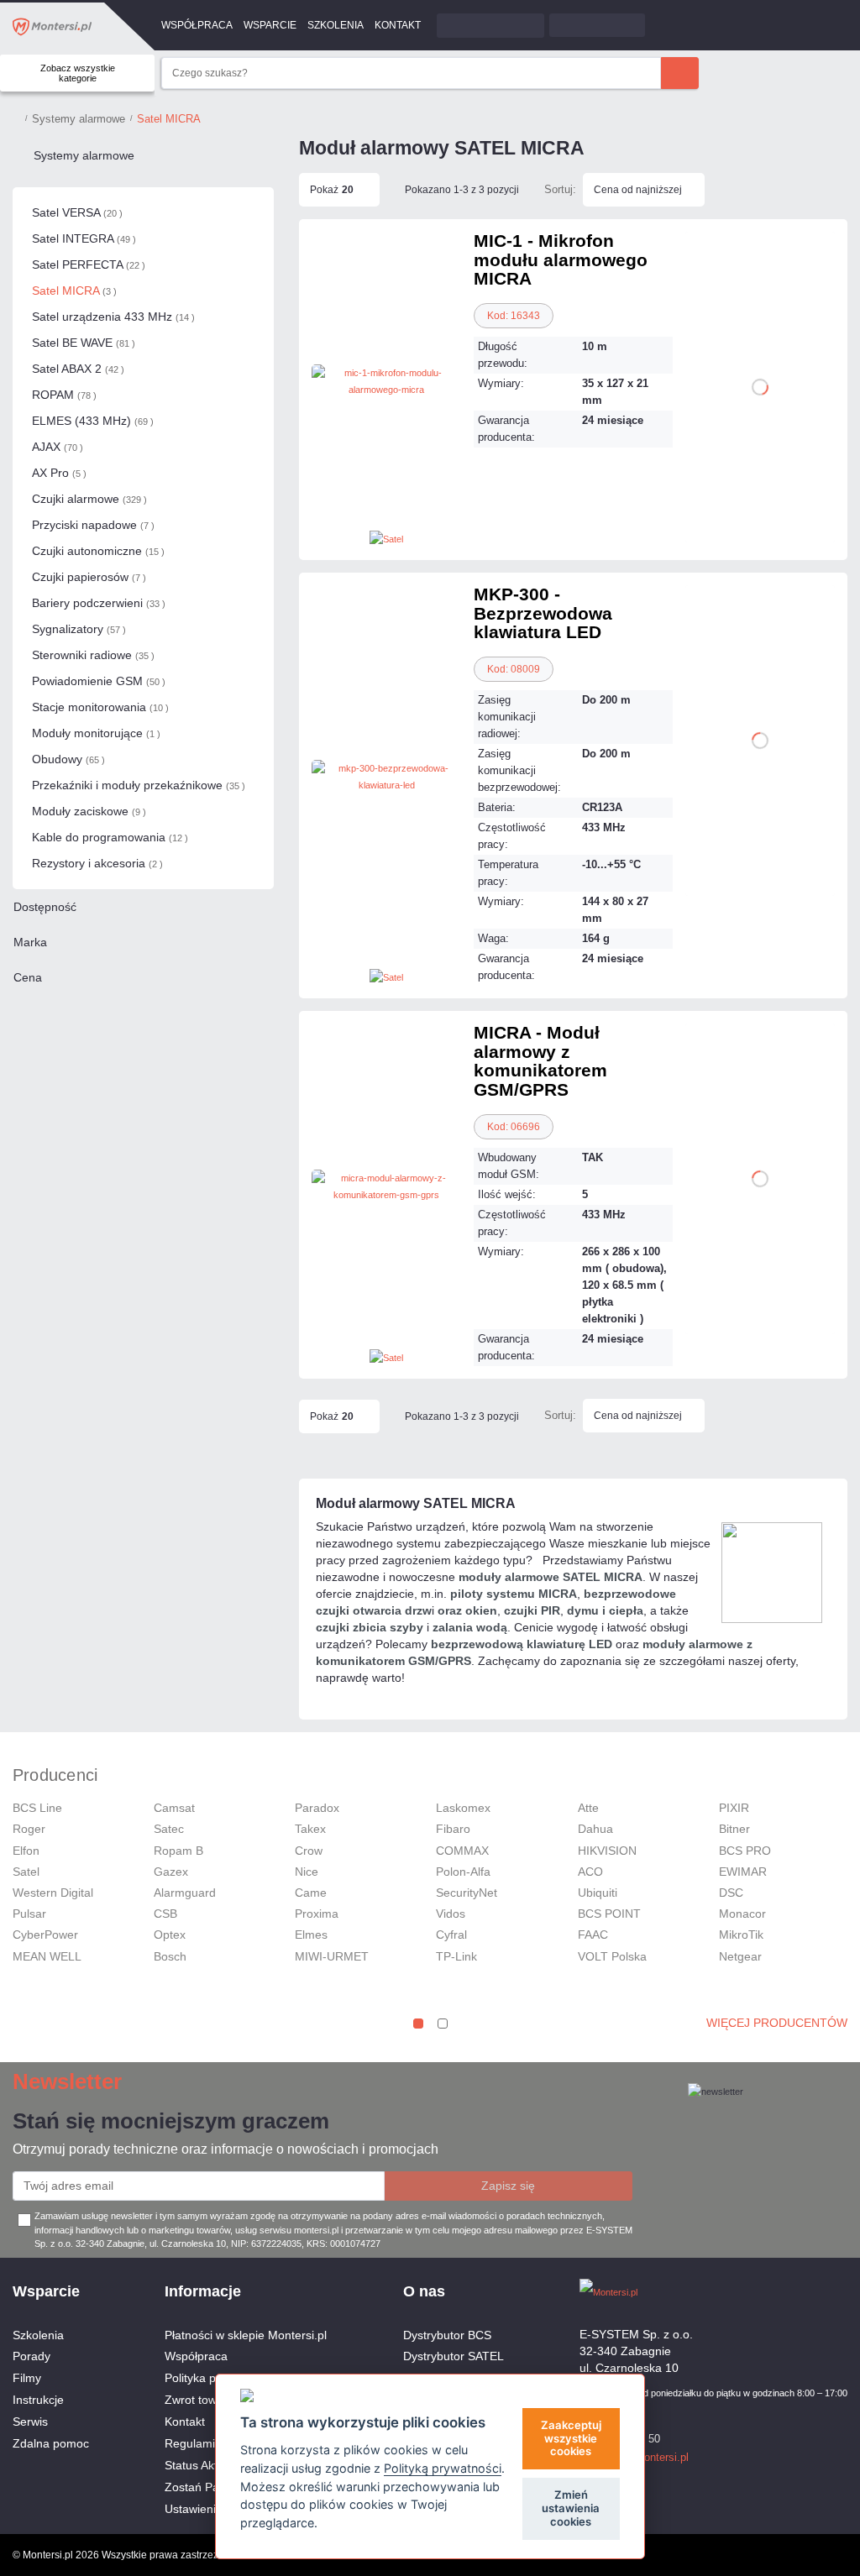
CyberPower (45, 1935)
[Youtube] (839, 2291)
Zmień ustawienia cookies (571, 2508)
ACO (590, 1872)
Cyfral (451, 1935)
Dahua (595, 1829)
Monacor (742, 1914)
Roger (29, 1829)
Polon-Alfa (463, 1872)
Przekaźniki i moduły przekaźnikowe (139, 785)
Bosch (170, 1956)
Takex (310, 1829)
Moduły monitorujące (96, 733)
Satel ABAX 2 (78, 369)
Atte (588, 1808)
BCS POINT (609, 1914)
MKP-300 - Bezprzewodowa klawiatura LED (543, 613)
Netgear (740, 1956)
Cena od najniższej (638, 190)
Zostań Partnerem (213, 2487)
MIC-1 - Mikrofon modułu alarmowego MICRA (561, 259)
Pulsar (29, 1914)
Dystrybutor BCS (447, 2335)
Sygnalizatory (79, 629)
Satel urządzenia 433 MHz (113, 317)
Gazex (171, 1872)
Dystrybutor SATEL (454, 2356)
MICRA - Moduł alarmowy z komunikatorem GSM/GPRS (540, 1060)
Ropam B (178, 1851)
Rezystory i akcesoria (97, 863)
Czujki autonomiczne (98, 551)
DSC (731, 1893)
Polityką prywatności (443, 2468)
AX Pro (59, 473)
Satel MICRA (74, 291)
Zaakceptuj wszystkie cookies (571, 2438)
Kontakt (398, 25)
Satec (169, 1829)
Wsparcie (270, 25)
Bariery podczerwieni (99, 603)
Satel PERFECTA (89, 264)
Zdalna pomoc (51, 2443)
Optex (170, 1935)
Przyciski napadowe (93, 525)
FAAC (593, 1935)
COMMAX (462, 1851)
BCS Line (37, 1808)
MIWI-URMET (332, 1956)
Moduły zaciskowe (89, 811)
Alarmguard (185, 1893)
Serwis (30, 2422)
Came (311, 1893)
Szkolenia (336, 25)
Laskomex (463, 1808)
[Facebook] (810, 2291)
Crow (309, 1851)
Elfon (26, 1851)
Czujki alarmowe (89, 499)
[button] (418, 2024)
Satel (26, 1872)
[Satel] (386, 538)
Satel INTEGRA (84, 238)
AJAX (58, 447)
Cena (28, 977)
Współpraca (197, 25)
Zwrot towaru (199, 2400)
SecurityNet (467, 1893)
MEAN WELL (47, 1956)
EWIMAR (743, 1872)
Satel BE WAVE (84, 343)
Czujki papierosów (89, 577)
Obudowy (68, 759)
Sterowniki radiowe (93, 655)
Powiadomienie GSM (99, 681)
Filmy (27, 2378)
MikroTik (741, 1935)
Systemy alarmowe (84, 155)
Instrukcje (38, 2400)
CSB (165, 1914)
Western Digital (53, 1893)
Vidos (451, 1914)
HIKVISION (607, 1851)
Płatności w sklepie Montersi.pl (246, 2335)
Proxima (317, 1914)
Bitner (734, 1829)
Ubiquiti (598, 1893)
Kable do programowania (110, 837)
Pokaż (332, 190)
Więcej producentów (777, 2023)
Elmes (311, 1935)
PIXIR (734, 1808)
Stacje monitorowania (100, 707)
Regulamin (193, 2443)
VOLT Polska (612, 1956)
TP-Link (456, 1956)
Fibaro (453, 1829)
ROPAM (64, 395)
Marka (30, 942)
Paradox (317, 1808)
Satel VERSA (77, 212)
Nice (307, 1872)
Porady (31, 2356)
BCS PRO (745, 1851)
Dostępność (45, 907)
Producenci (55, 1775)
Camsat (174, 1808)
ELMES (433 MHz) (93, 421)
